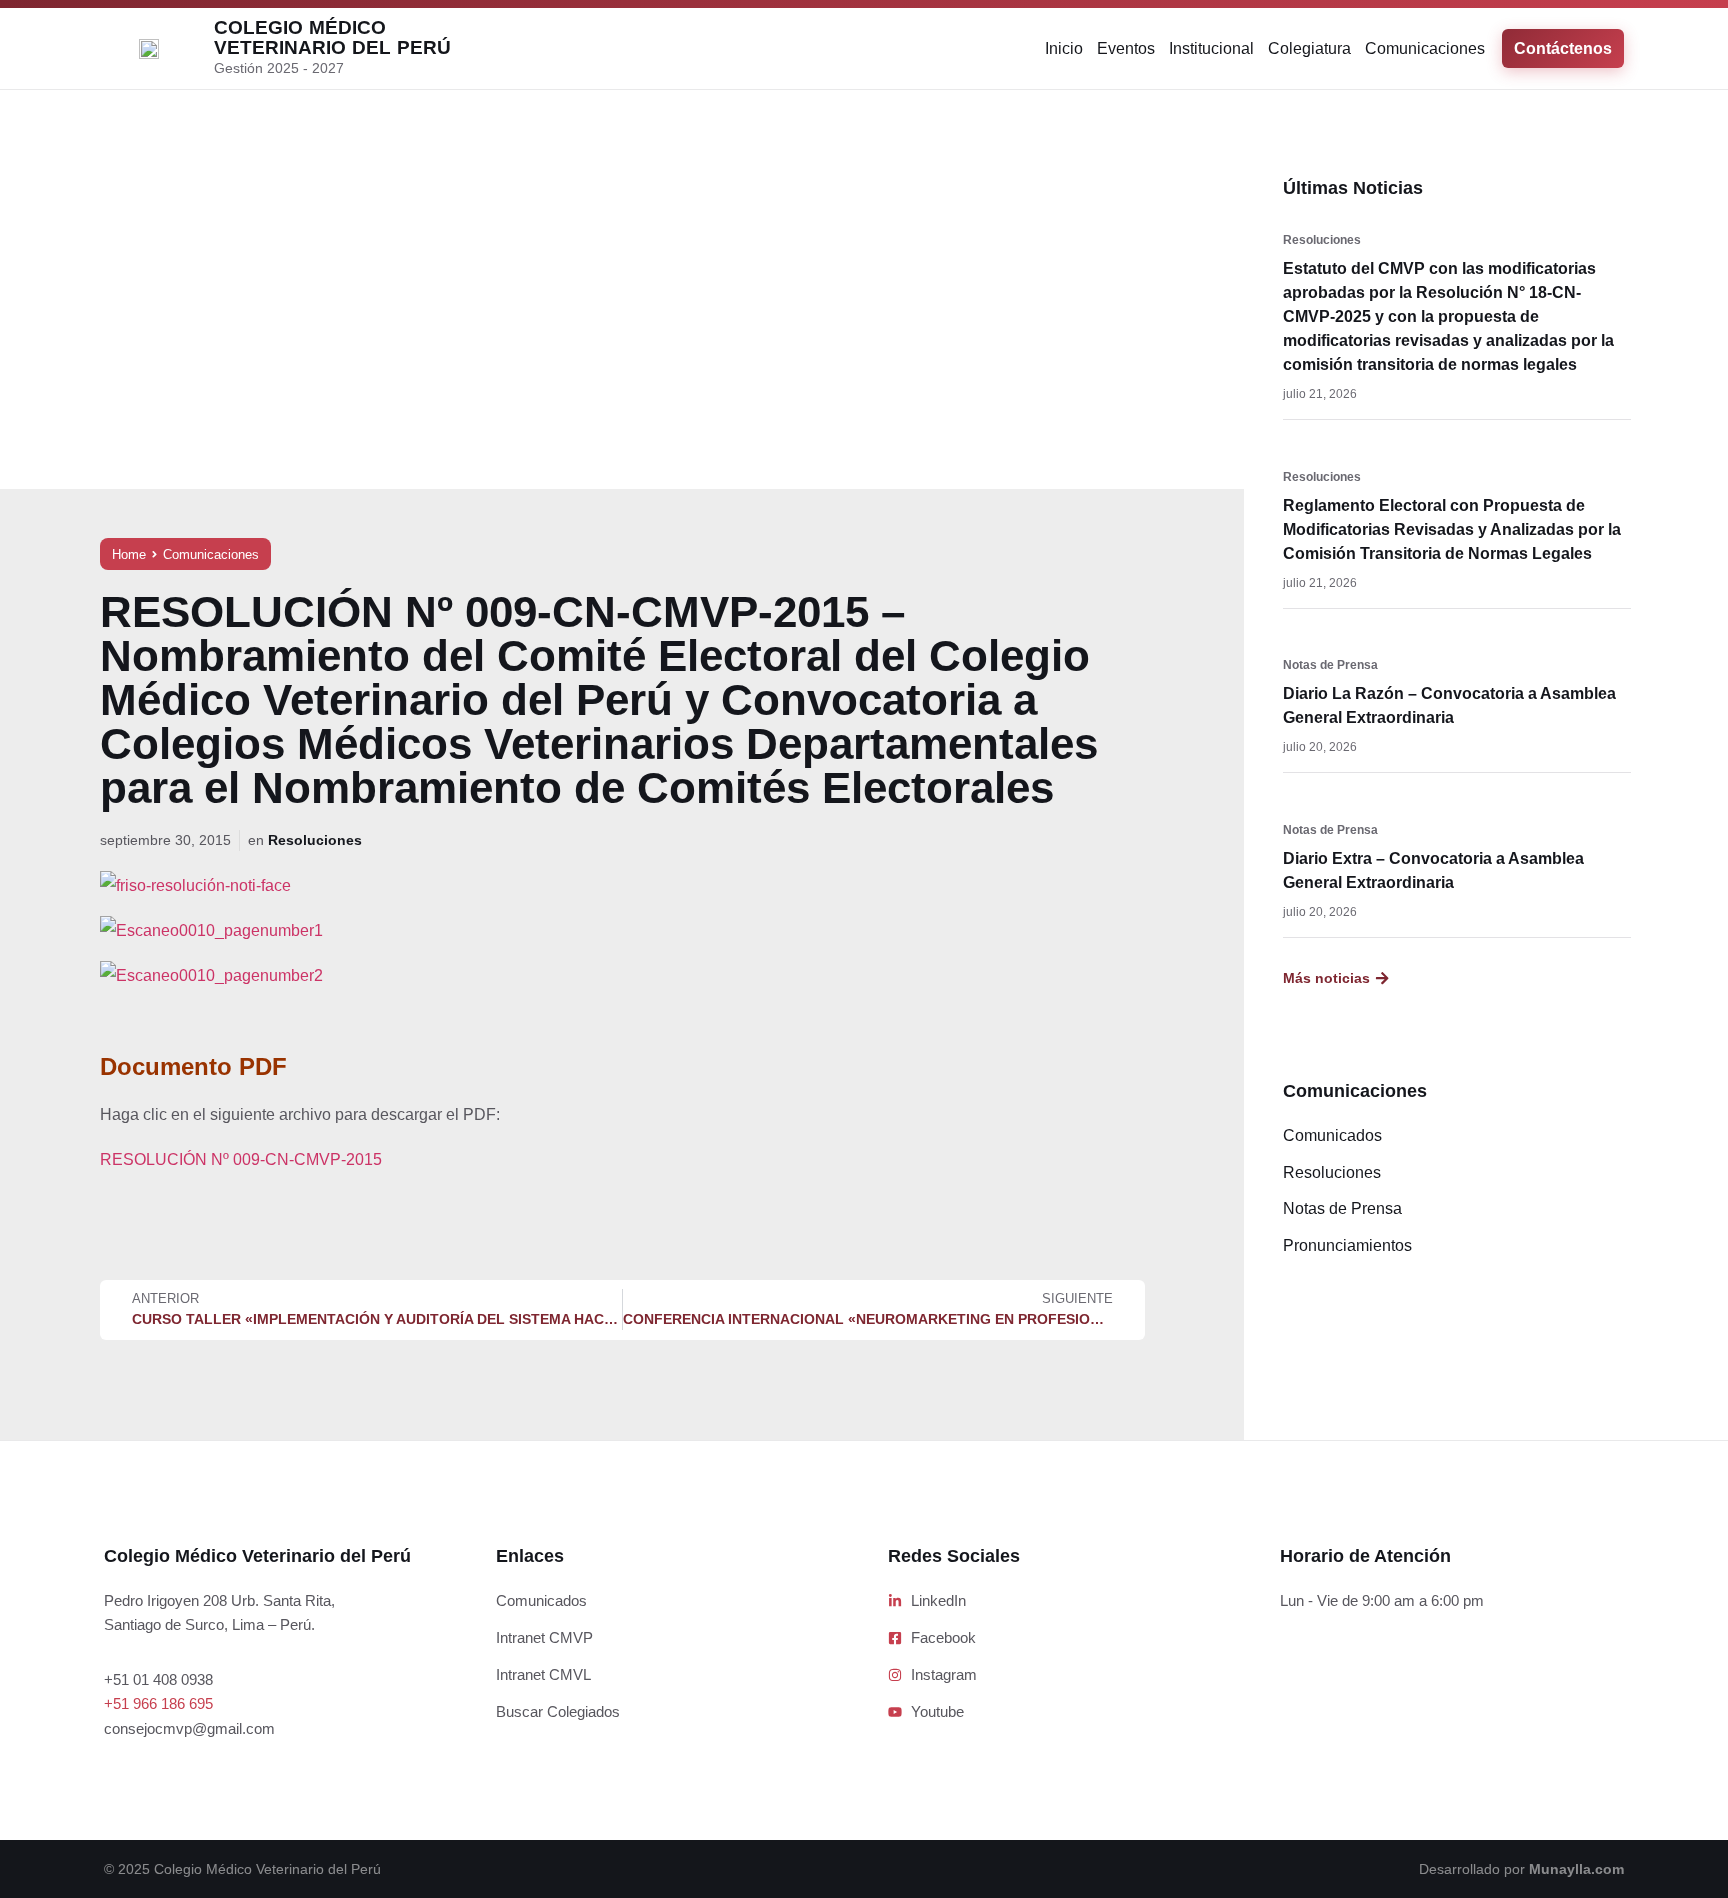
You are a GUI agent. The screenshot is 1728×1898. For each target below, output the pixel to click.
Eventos (1126, 48)
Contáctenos (1563, 48)
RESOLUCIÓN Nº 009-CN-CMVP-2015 (241, 1159)
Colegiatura (1309, 48)
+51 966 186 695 (158, 1703)
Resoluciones (315, 840)
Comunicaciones (1425, 48)
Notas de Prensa (1330, 665)
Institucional (1211, 48)
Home (129, 554)
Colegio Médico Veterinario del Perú (332, 37)
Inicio (1064, 48)
